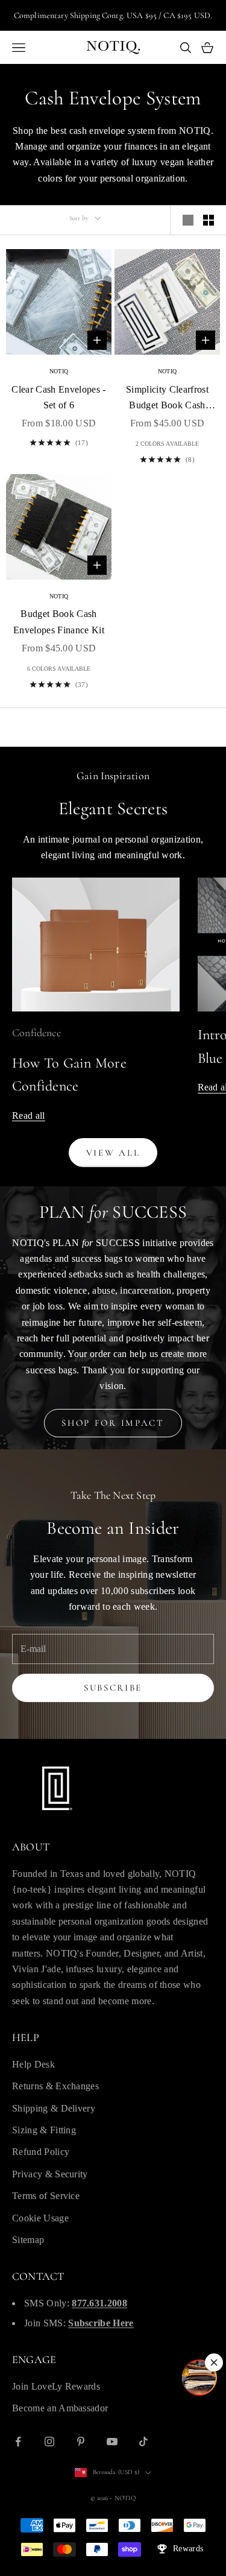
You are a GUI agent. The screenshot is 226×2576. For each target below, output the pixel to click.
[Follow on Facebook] (18, 2442)
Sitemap (28, 2240)
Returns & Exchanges (55, 2086)
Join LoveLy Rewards (56, 2386)
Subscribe (113, 1688)
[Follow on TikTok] (143, 2442)
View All (113, 1153)
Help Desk (33, 2064)
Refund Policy (41, 2152)
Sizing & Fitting (44, 2130)
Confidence (36, 1033)
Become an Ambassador (60, 2408)
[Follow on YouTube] (112, 2442)
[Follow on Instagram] (49, 2442)
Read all (29, 1116)
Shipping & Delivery (54, 2108)
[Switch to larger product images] (188, 220)
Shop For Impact (113, 1423)
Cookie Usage (40, 2218)
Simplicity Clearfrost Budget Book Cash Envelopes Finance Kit (167, 399)
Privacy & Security (50, 2174)
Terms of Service (46, 2196)
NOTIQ (59, 371)
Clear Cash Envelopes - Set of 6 (58, 397)
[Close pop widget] (214, 2362)
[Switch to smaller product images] (209, 220)
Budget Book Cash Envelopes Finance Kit (59, 622)
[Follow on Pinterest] (81, 2442)
